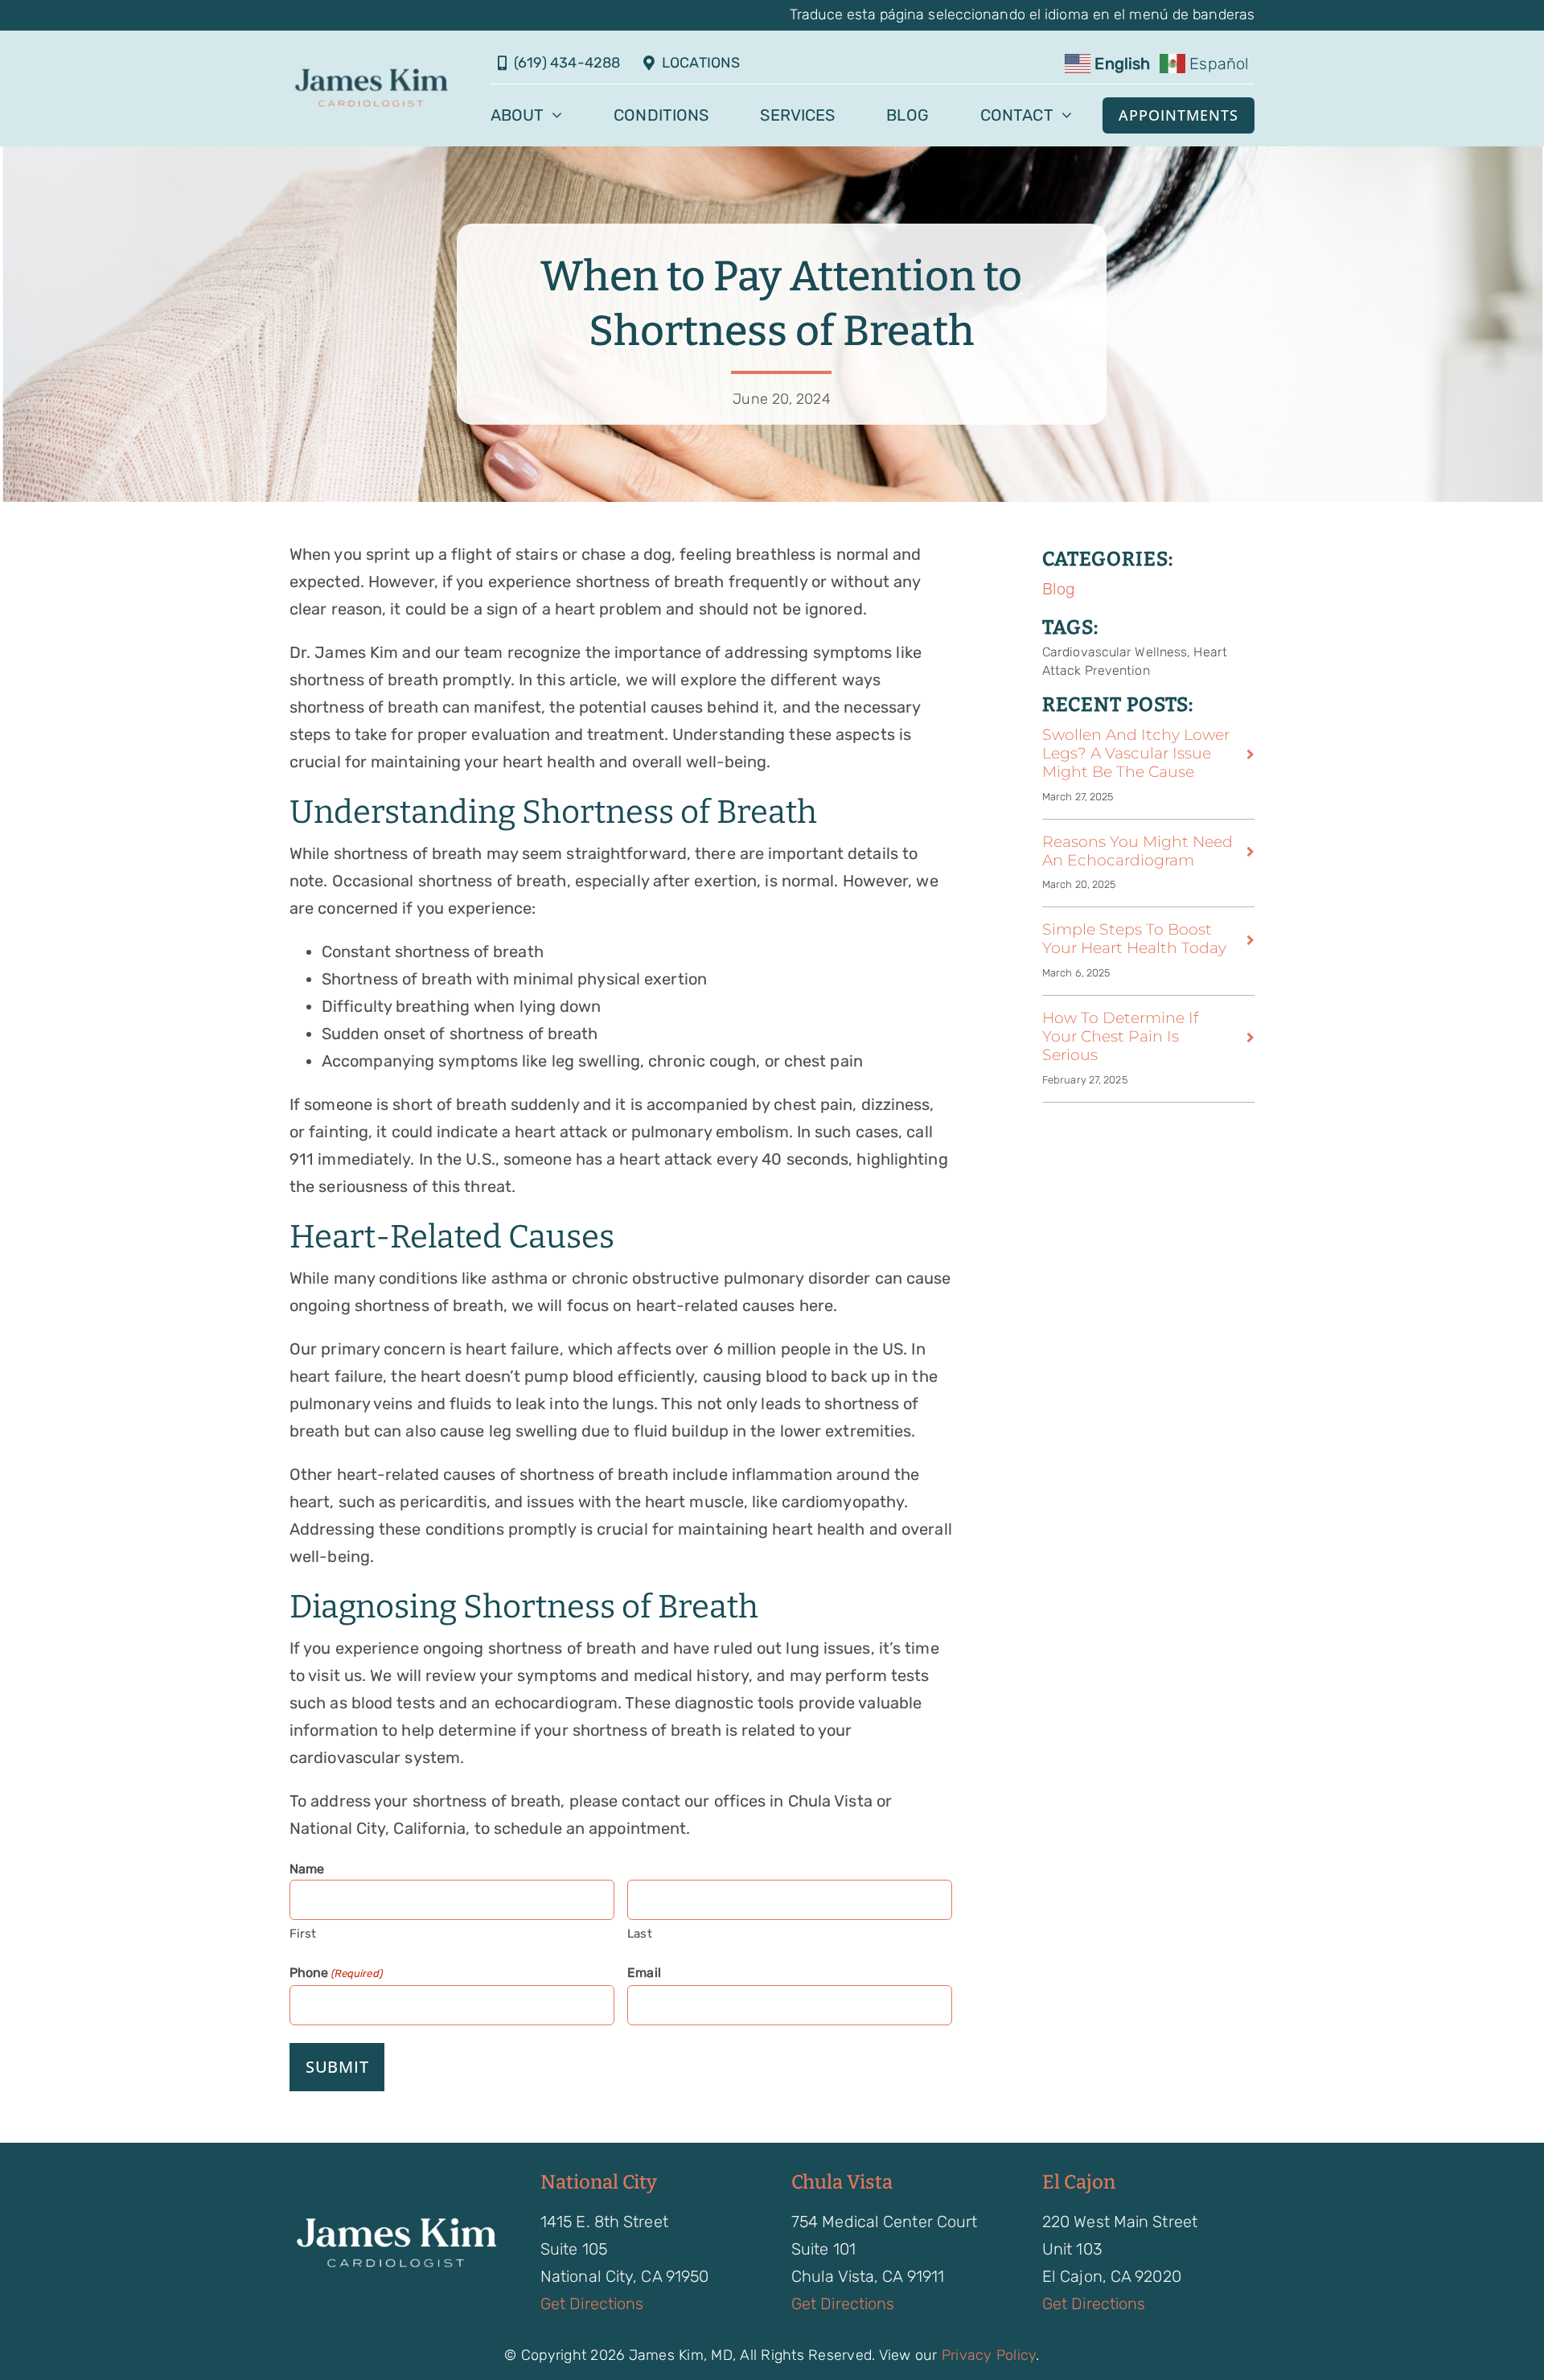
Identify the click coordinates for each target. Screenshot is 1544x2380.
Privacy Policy (989, 2355)
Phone (336, 1973)
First (303, 1934)
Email (644, 1973)
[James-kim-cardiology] (371, 73)
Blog (1059, 589)
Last (639, 1934)
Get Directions (592, 2304)
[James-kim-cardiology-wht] (396, 2222)
